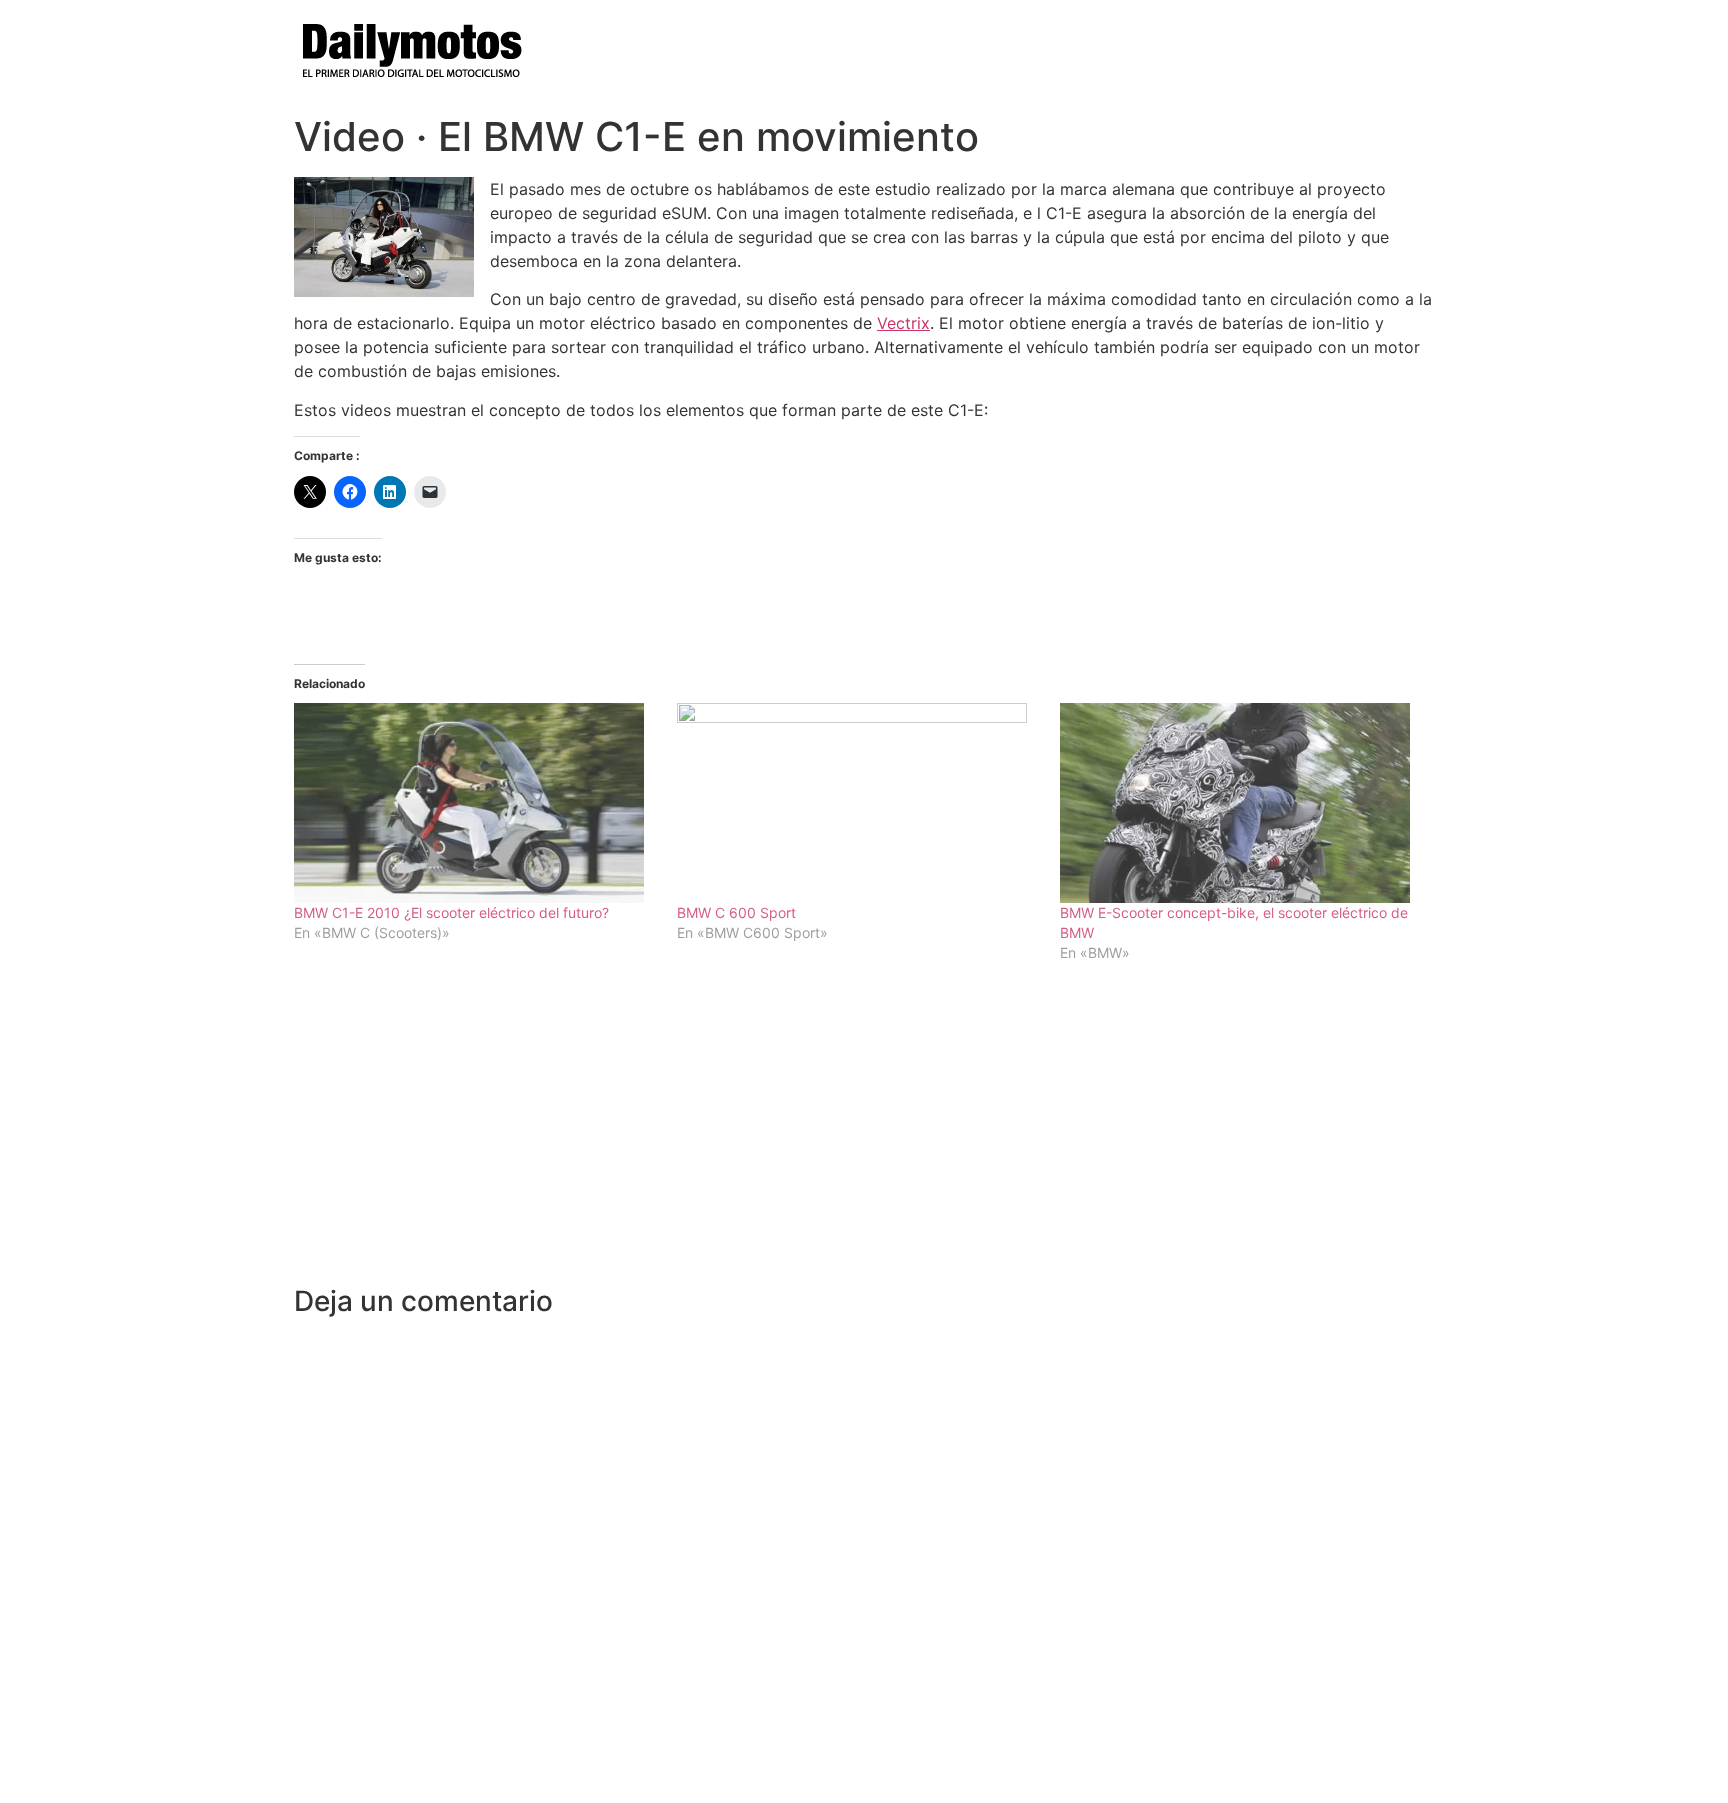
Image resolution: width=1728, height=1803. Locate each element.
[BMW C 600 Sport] (858, 803)
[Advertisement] (864, 1135)
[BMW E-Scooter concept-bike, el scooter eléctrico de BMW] (1241, 803)
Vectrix (903, 323)
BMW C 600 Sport (736, 912)
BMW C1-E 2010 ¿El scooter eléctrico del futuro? (451, 912)
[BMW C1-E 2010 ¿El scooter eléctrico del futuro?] (475, 803)
